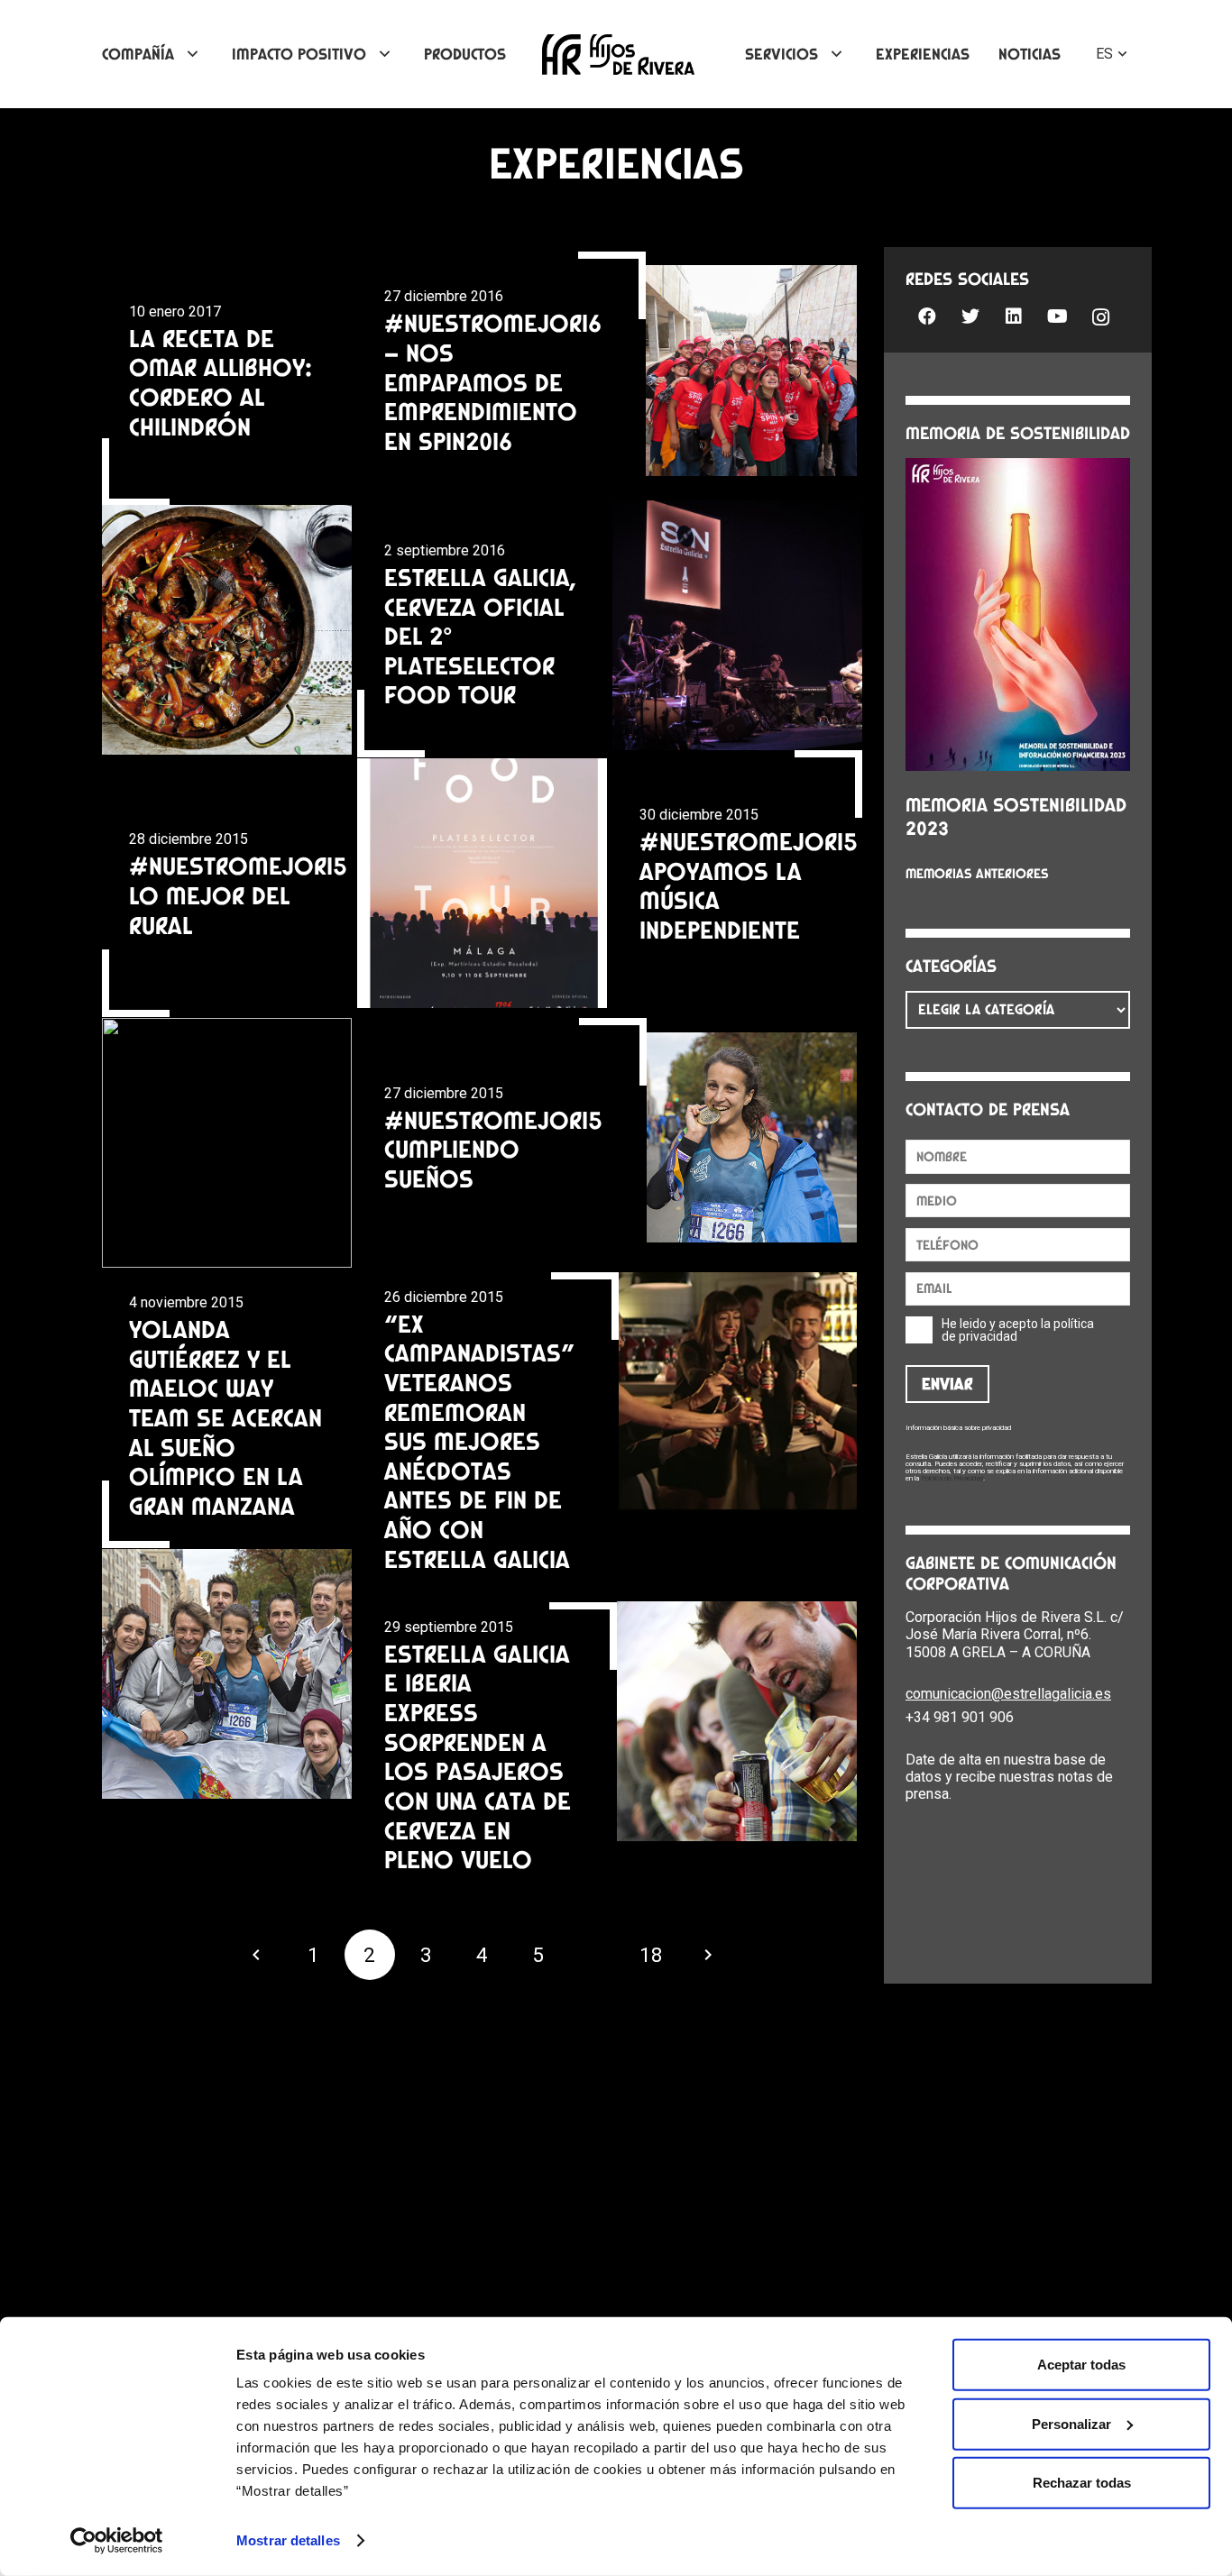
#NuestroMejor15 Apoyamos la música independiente (749, 885)
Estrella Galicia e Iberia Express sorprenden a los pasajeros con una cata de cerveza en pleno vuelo (478, 1756)
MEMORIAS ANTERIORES (977, 874)
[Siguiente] (707, 1955)
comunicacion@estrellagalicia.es (1008, 1694)
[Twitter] (970, 316)
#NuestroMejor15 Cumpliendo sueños (493, 1149)
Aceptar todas (1081, 2365)
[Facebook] (927, 316)
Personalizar (1071, 2423)
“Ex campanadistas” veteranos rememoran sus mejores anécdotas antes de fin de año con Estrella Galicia (479, 1441)
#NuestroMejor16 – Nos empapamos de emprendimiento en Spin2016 (493, 382)
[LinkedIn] (1014, 316)
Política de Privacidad (952, 1478)
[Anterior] (257, 1955)
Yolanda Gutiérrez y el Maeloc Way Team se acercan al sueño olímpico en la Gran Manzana (225, 1417)
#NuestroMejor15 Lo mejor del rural (238, 895)
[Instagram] (1100, 318)
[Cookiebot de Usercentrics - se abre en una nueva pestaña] (117, 2541)
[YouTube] (1057, 316)
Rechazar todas (1082, 2483)
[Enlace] (618, 55)
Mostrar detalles (288, 2540)
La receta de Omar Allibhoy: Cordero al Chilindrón (221, 382)
